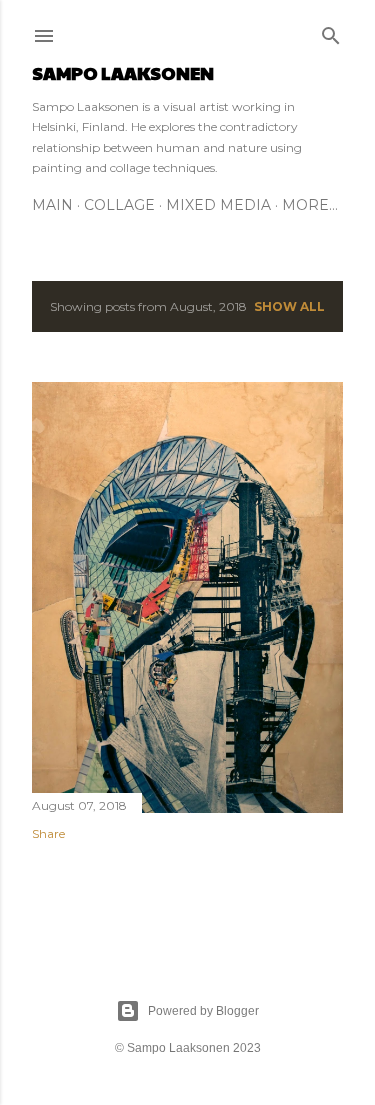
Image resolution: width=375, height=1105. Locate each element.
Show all (289, 306)
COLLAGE (119, 205)
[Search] (331, 31)
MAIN (52, 205)
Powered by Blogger (203, 1011)
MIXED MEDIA (218, 205)
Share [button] (48, 833)
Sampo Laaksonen (123, 72)
